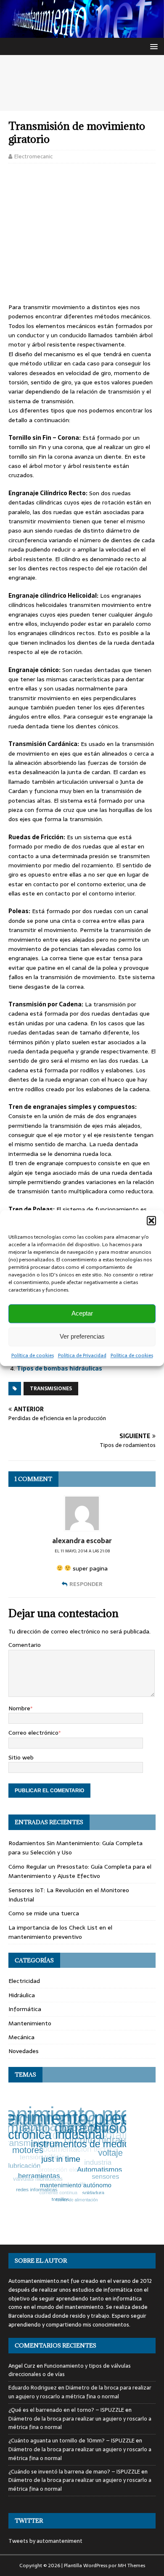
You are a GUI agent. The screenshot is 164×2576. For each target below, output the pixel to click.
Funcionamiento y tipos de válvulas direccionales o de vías (70, 2370)
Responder (86, 1584)
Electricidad (24, 1981)
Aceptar (82, 1313)
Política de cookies (33, 1355)
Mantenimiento (30, 2023)
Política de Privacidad (82, 1355)
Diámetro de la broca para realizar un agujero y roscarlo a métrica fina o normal (80, 2392)
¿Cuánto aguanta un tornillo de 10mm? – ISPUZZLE (71, 2441)
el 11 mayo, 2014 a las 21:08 (82, 1551)
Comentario (25, 1645)
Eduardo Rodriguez (33, 2388)
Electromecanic (33, 156)
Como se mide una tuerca (44, 1913)
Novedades (24, 2051)
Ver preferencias (82, 1336)
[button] (151, 1221)
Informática (25, 2009)
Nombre (19, 1708)
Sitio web (21, 1757)
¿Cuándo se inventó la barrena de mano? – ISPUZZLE (74, 2472)
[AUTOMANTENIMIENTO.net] (82, 33)
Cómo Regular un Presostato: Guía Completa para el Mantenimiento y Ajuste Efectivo (80, 1871)
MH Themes (131, 2565)
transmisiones (51, 1389)
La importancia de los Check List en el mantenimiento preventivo (60, 1932)
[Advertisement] (82, 83)
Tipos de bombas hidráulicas (60, 1368)
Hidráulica (22, 1995)
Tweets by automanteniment (45, 2541)
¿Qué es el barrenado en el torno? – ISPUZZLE (66, 2410)
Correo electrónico (33, 1733)
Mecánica (21, 2037)
